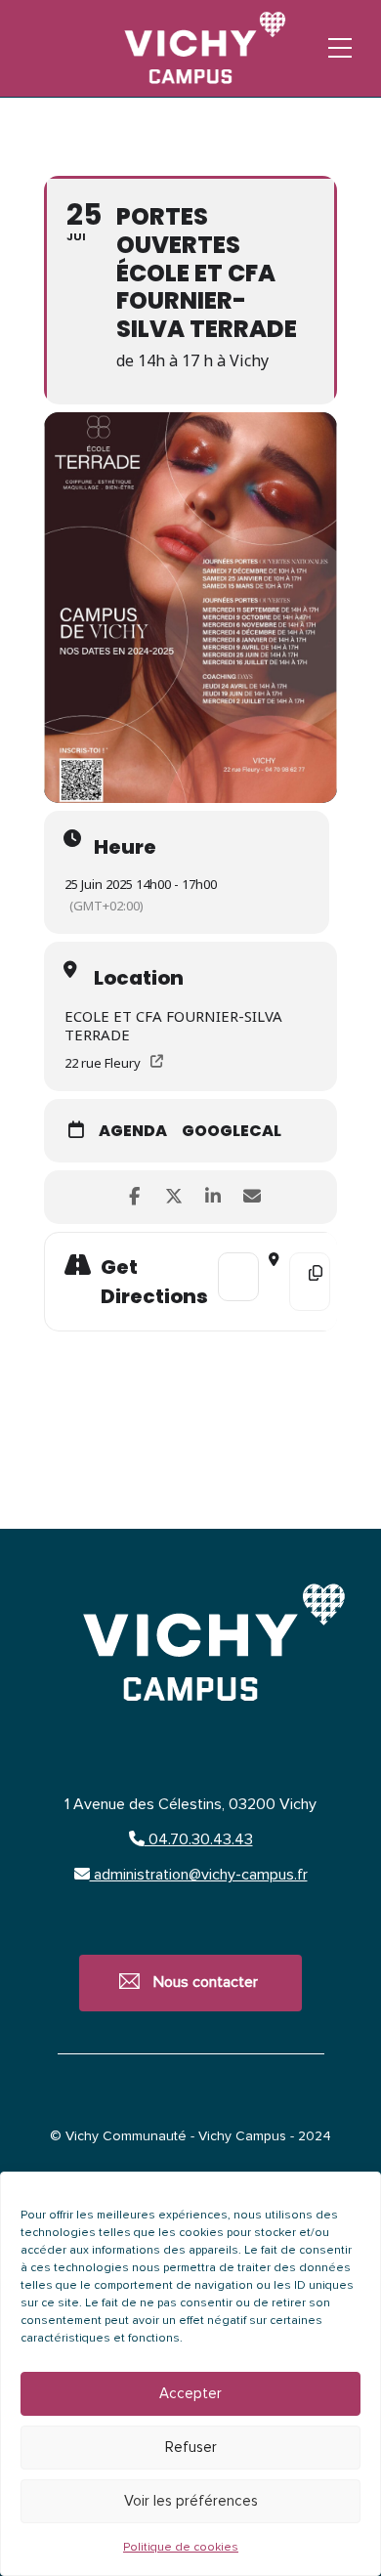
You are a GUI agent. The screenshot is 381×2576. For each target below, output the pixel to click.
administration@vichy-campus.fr (199, 1875)
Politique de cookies (181, 2548)
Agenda (133, 1132)
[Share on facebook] (134, 1197)
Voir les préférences (191, 2501)
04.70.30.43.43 (199, 1839)
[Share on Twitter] (173, 1197)
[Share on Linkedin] (212, 1197)
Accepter (190, 2394)
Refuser (191, 2448)
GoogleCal (232, 1132)
